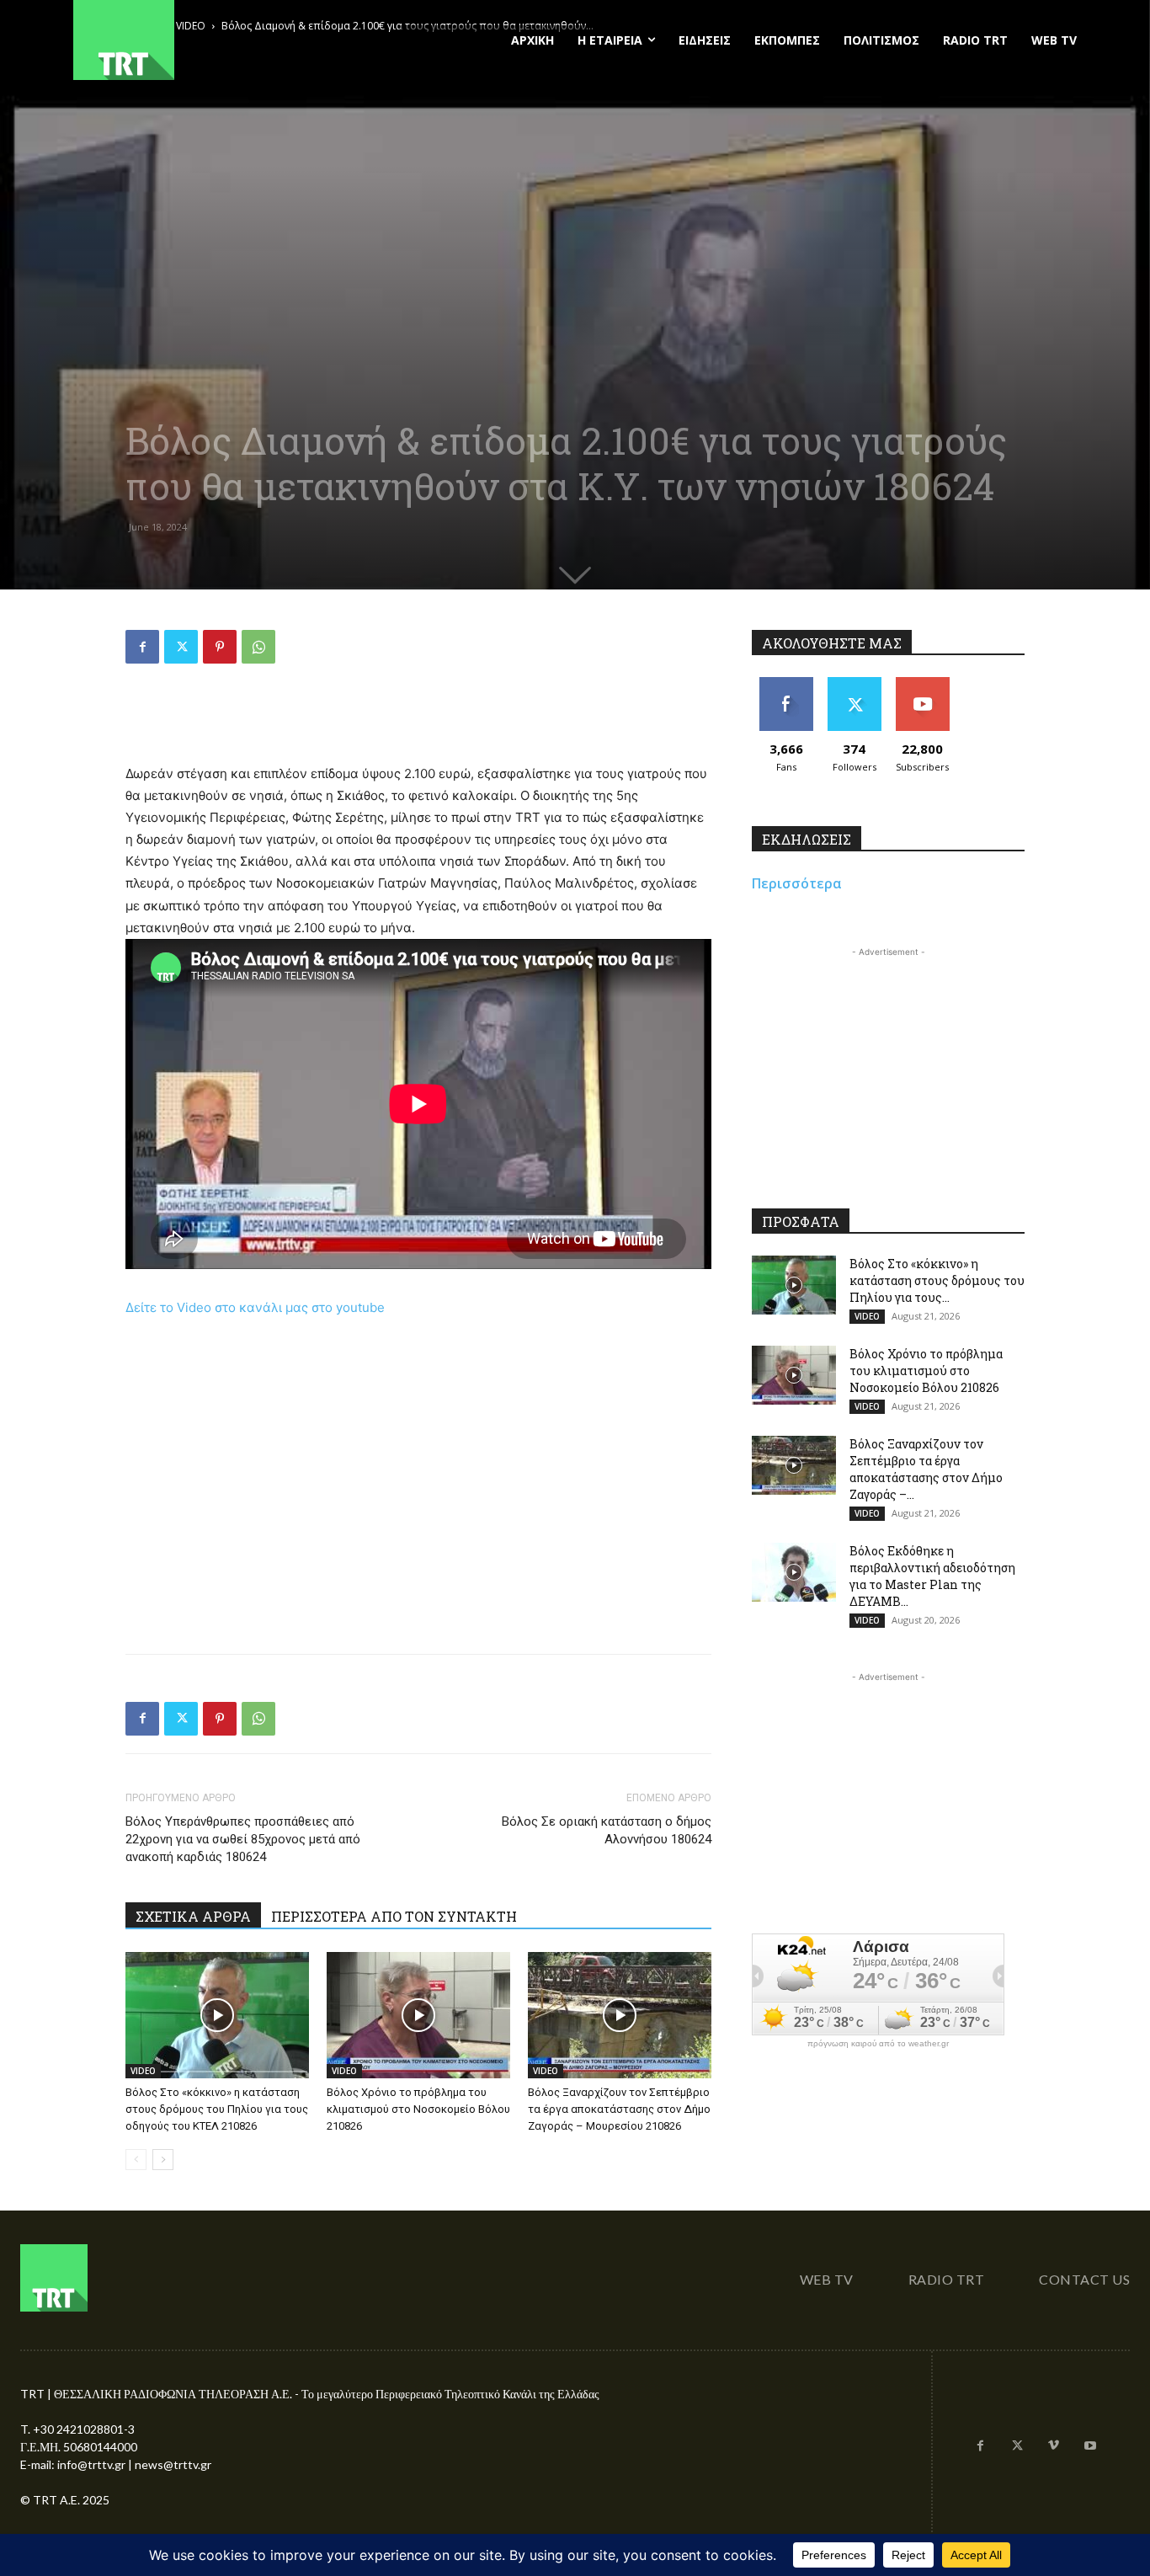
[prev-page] (136, 2160)
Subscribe (923, 683)
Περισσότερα (797, 883)
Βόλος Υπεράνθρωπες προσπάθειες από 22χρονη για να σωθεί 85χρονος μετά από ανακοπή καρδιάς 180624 (243, 1839)
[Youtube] (1090, 2446)
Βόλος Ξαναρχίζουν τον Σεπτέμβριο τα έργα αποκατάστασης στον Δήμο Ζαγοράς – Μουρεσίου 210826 (619, 2109)
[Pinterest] (220, 647)
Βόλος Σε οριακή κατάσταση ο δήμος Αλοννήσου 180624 (607, 1830)
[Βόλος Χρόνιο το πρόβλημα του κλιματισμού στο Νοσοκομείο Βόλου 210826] (418, 2015)
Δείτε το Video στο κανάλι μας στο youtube (255, 1307)
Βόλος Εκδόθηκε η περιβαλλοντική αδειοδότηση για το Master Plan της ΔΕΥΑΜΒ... (932, 1576)
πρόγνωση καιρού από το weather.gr (878, 2044)
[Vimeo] (1054, 2446)
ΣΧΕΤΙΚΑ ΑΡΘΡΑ (193, 1916)
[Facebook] (142, 647)
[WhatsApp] (258, 647)
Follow (854, 683)
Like (786, 683)
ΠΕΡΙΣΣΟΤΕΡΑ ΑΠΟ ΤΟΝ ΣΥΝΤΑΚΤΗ (394, 1916)
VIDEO (143, 2071)
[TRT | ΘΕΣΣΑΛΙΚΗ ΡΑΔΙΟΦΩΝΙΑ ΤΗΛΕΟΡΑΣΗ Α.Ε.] (227, 40)
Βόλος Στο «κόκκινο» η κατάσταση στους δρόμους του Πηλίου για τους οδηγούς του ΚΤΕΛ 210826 (217, 2109)
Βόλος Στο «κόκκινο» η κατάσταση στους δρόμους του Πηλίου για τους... (937, 1280)
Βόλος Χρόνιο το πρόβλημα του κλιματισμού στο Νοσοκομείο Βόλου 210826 (418, 2109)
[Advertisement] (418, 720)
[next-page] (163, 2160)
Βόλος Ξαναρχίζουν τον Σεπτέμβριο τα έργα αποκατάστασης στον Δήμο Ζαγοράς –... (926, 1469)
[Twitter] (181, 647)
